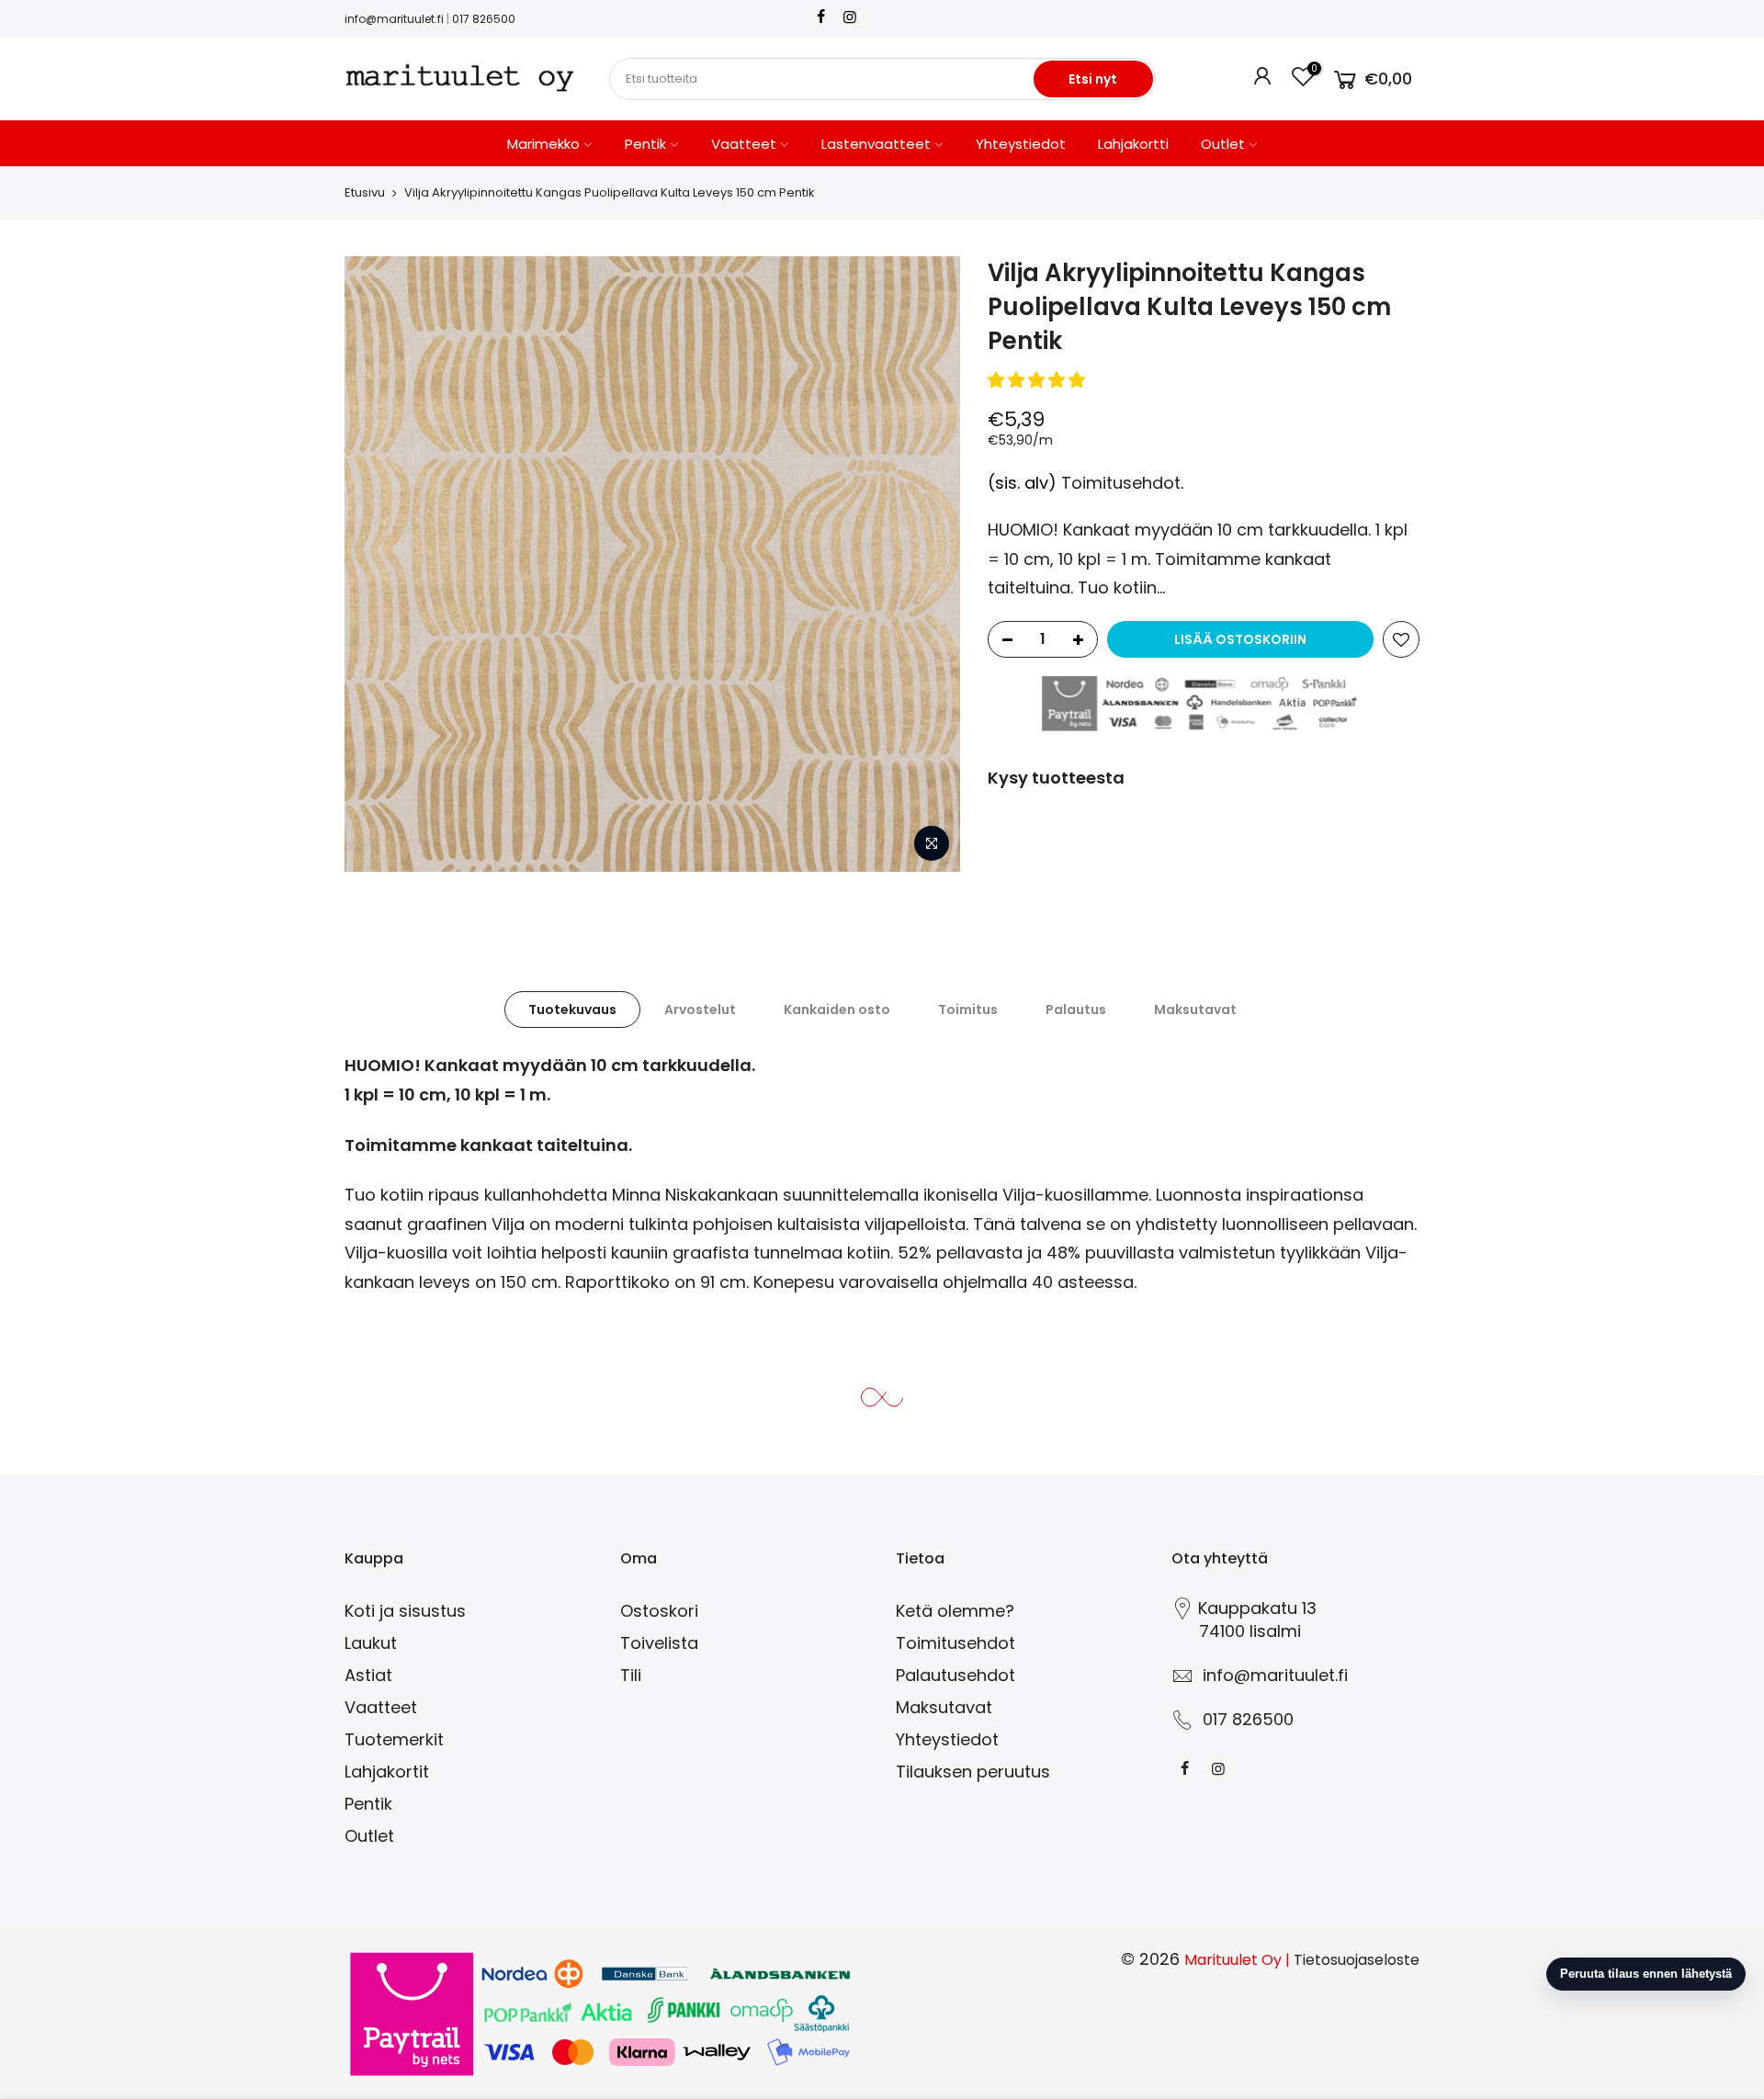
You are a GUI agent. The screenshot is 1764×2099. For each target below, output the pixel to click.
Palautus (1076, 1010)
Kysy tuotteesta (1056, 778)
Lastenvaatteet (876, 144)
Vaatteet (744, 144)
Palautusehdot (955, 1675)
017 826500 (484, 19)
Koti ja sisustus (405, 1611)
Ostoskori (659, 1611)
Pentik (645, 144)
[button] (1039, 380)
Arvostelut (700, 1010)
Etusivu (365, 192)
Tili (631, 1675)
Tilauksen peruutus (973, 1772)
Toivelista (659, 1643)
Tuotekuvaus (572, 1010)
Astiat (368, 1675)
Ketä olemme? (955, 1611)
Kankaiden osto (837, 1010)
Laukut (371, 1643)
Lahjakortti (1133, 144)
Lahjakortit (387, 1772)
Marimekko (543, 144)
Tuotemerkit (394, 1739)
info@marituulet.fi (394, 19)
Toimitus (968, 1010)
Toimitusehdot (1121, 483)
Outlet (1223, 144)
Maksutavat (1195, 1010)
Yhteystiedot (1021, 144)
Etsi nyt (1093, 79)
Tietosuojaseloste (1357, 1960)
